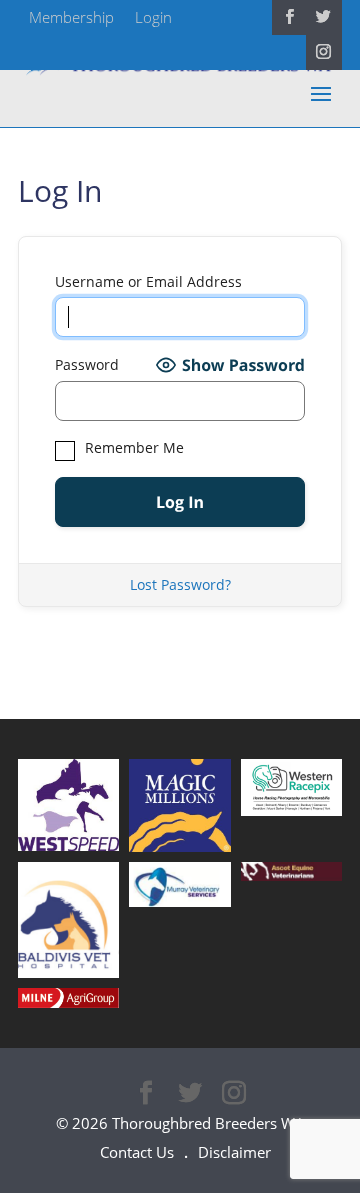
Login (153, 17)
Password (87, 365)
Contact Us (137, 1152)
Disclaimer (234, 1152)
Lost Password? (180, 584)
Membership (71, 17)
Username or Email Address (148, 282)
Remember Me (132, 448)
